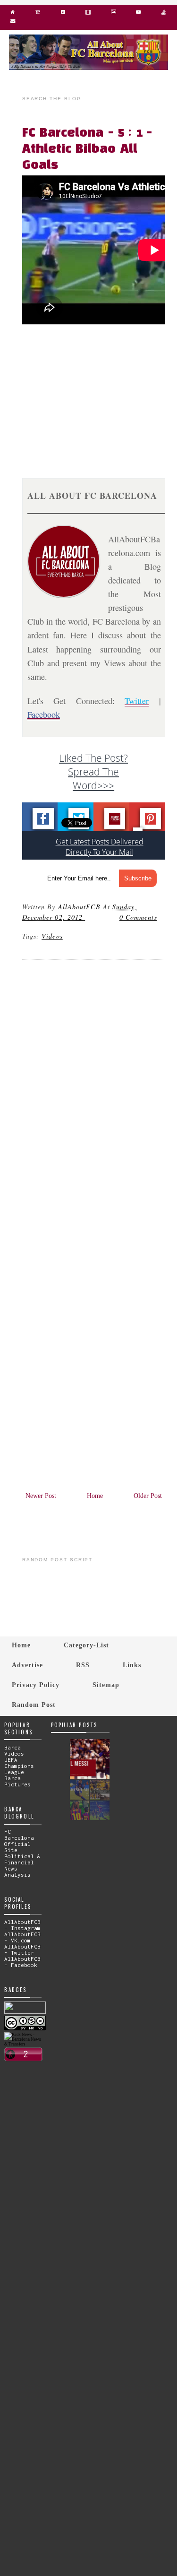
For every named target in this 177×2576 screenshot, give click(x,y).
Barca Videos (14, 1750)
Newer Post (41, 1496)
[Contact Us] (13, 23)
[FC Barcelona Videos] (139, 14)
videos (52, 936)
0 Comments (138, 917)
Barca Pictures (17, 1781)
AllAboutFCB (79, 907)
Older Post (148, 1496)
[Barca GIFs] (88, 14)
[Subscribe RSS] (63, 14)
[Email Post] (86, 917)
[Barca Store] (38, 14)
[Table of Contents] (164, 14)
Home (95, 1496)
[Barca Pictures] (113, 14)
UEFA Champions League (19, 1766)
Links (132, 1665)
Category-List (86, 1645)
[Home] (13, 14)
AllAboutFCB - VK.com (22, 1937)
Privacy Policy (36, 1685)
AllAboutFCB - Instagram (22, 1925)
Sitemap (106, 1685)
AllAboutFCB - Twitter (22, 1949)
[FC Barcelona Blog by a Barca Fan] (89, 68)
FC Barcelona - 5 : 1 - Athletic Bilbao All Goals (87, 149)
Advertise (27, 1665)
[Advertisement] (99, 395)
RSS (83, 1665)
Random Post (34, 1705)
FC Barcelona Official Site (19, 1841)
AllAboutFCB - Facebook (22, 1962)
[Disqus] (94, 1096)
